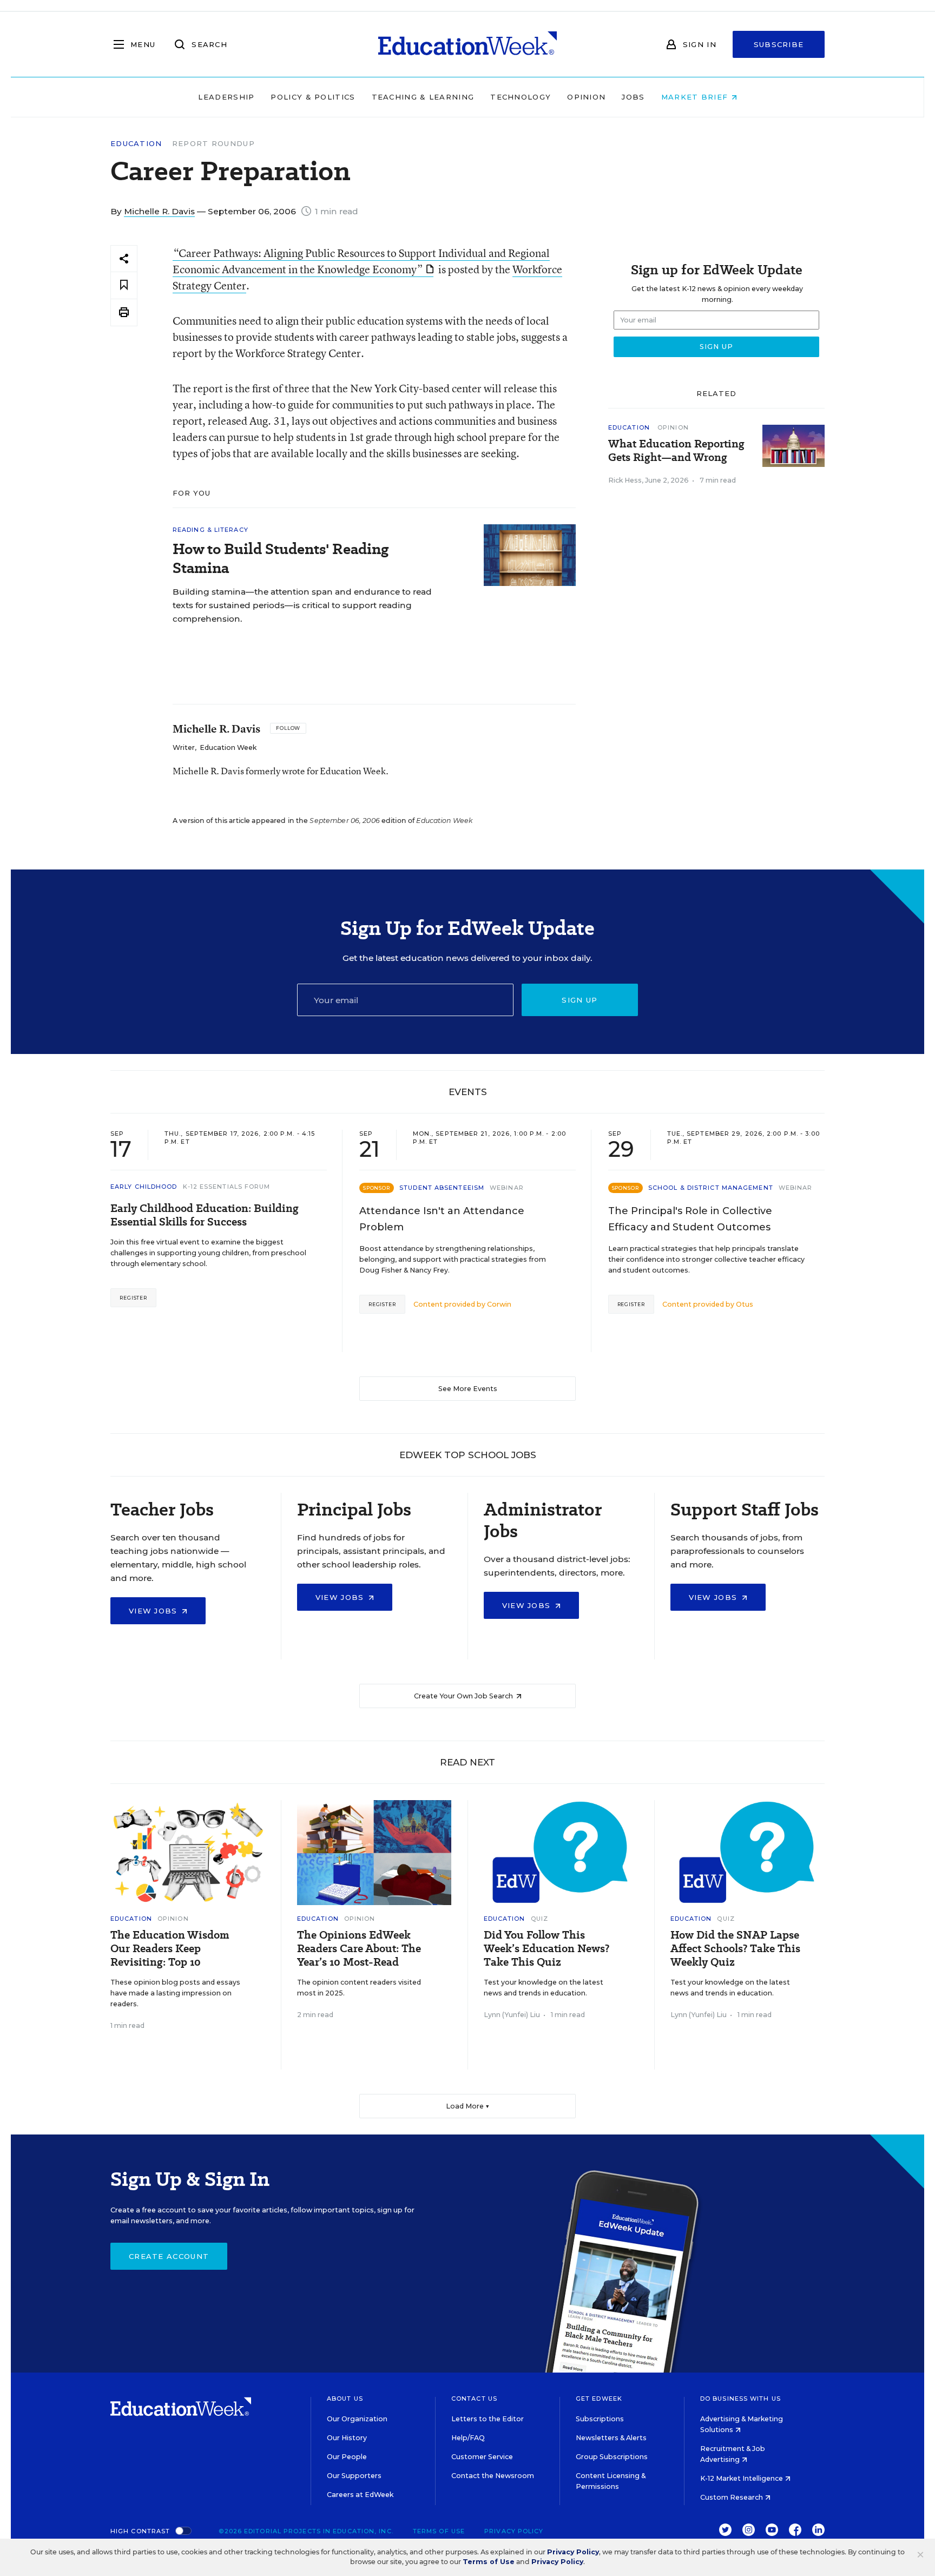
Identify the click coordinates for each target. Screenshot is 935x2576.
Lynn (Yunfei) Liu (512, 2015)
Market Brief (696, 97)
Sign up (580, 1000)
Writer (184, 747)
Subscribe (779, 44)
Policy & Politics (313, 97)
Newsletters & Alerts (611, 2438)
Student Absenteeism (442, 1188)
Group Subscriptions (612, 2457)
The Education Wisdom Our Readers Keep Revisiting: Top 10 (170, 1949)
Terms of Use (439, 2531)
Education (136, 144)
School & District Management (711, 1188)
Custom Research (732, 2497)
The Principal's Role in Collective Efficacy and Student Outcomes (690, 1219)
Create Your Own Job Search (464, 1696)
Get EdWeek (599, 2399)
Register (133, 1298)
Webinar (507, 1188)
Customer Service (482, 2457)
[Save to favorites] (124, 285)
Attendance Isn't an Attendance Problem (442, 1219)
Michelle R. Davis (159, 211)
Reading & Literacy (210, 530)
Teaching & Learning (423, 97)
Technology (521, 97)
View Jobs (154, 1611)
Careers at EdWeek (360, 2495)
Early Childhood (144, 1187)
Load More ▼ (468, 2106)
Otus (745, 1304)
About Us (345, 2399)
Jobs (633, 97)
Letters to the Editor (488, 2419)
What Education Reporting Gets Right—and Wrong (676, 451)
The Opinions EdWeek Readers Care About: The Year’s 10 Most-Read (359, 1949)
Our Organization (357, 2419)
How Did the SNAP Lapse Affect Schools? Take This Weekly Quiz (735, 1949)
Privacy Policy (514, 2531)
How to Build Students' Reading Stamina (281, 558)
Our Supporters (354, 2476)
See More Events (468, 1389)
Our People (347, 2457)
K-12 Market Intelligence (742, 2478)
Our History (347, 2438)
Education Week (228, 747)
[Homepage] (467, 44)
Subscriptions (600, 2419)
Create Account (169, 2256)
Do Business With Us (740, 2399)
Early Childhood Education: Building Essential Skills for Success (205, 1215)
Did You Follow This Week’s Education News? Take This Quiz (546, 1949)
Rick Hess (625, 480)
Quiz (539, 1919)
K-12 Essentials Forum (227, 1187)
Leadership (226, 97)
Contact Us (474, 2399)
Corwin (499, 1304)
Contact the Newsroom (493, 2476)
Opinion (586, 97)
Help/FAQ (468, 2438)
